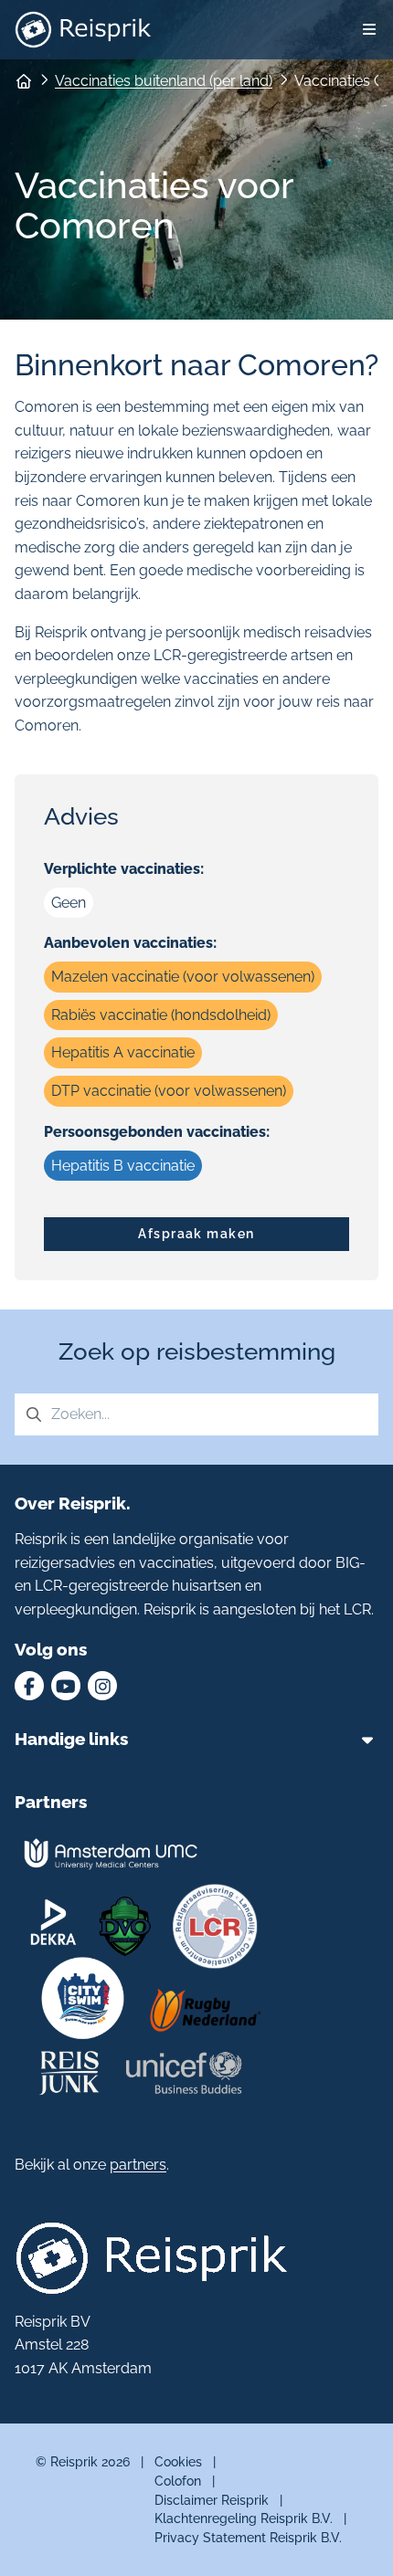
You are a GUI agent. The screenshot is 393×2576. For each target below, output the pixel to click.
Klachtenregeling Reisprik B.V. (244, 2518)
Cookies (178, 2461)
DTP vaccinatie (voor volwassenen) (169, 1091)
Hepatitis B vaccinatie (123, 1166)
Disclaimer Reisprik (212, 2500)
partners (138, 2165)
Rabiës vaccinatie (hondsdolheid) (161, 1015)
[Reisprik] (83, 30)
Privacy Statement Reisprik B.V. (248, 2537)
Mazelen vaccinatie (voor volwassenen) (183, 977)
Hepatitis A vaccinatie (123, 1052)
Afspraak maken (196, 1233)
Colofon (178, 2481)
